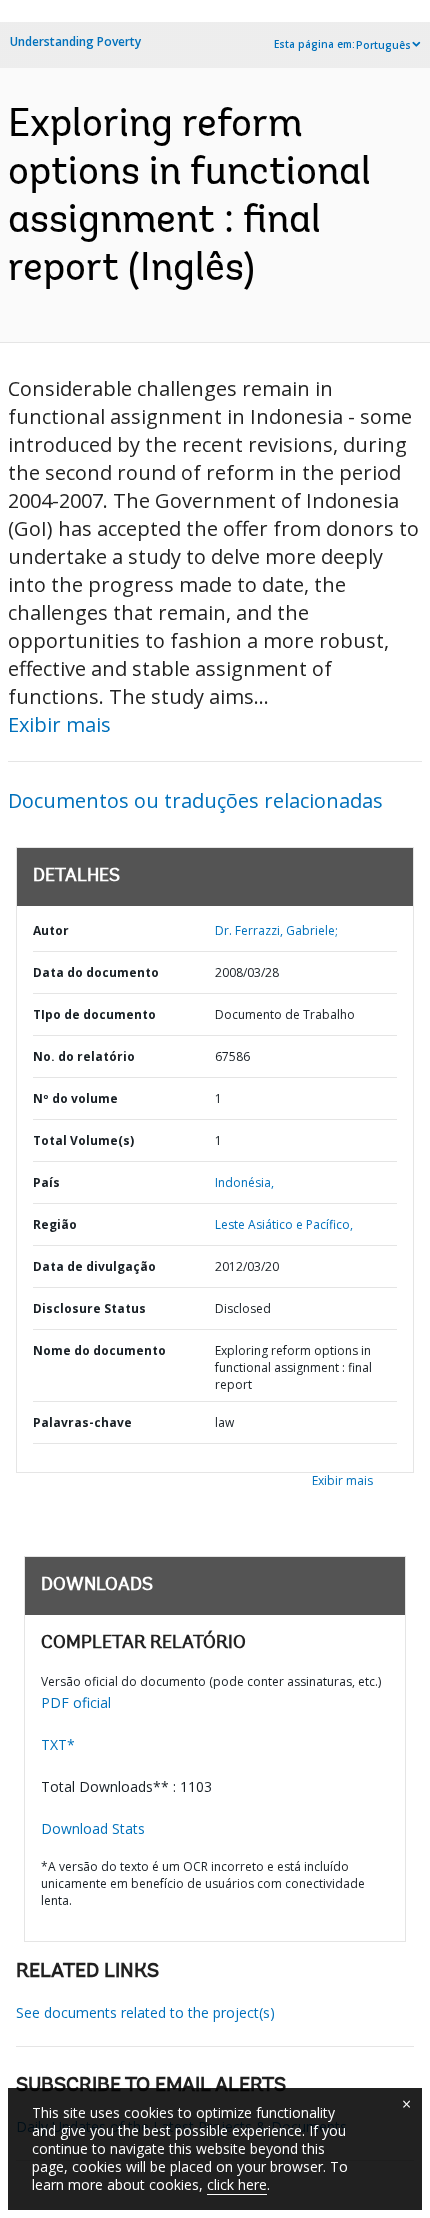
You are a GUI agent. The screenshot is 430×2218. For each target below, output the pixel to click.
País (46, 1182)
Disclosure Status (89, 1308)
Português (383, 45)
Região (55, 1224)
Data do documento (96, 972)
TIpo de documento (94, 1014)
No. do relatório (84, 1056)
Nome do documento (99, 1350)
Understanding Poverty (75, 41)
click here (237, 2184)
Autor (51, 930)
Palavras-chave (82, 1422)
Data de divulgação (94, 1266)
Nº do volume (75, 1098)
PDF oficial (76, 1702)
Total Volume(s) (83, 1140)
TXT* (58, 1744)
